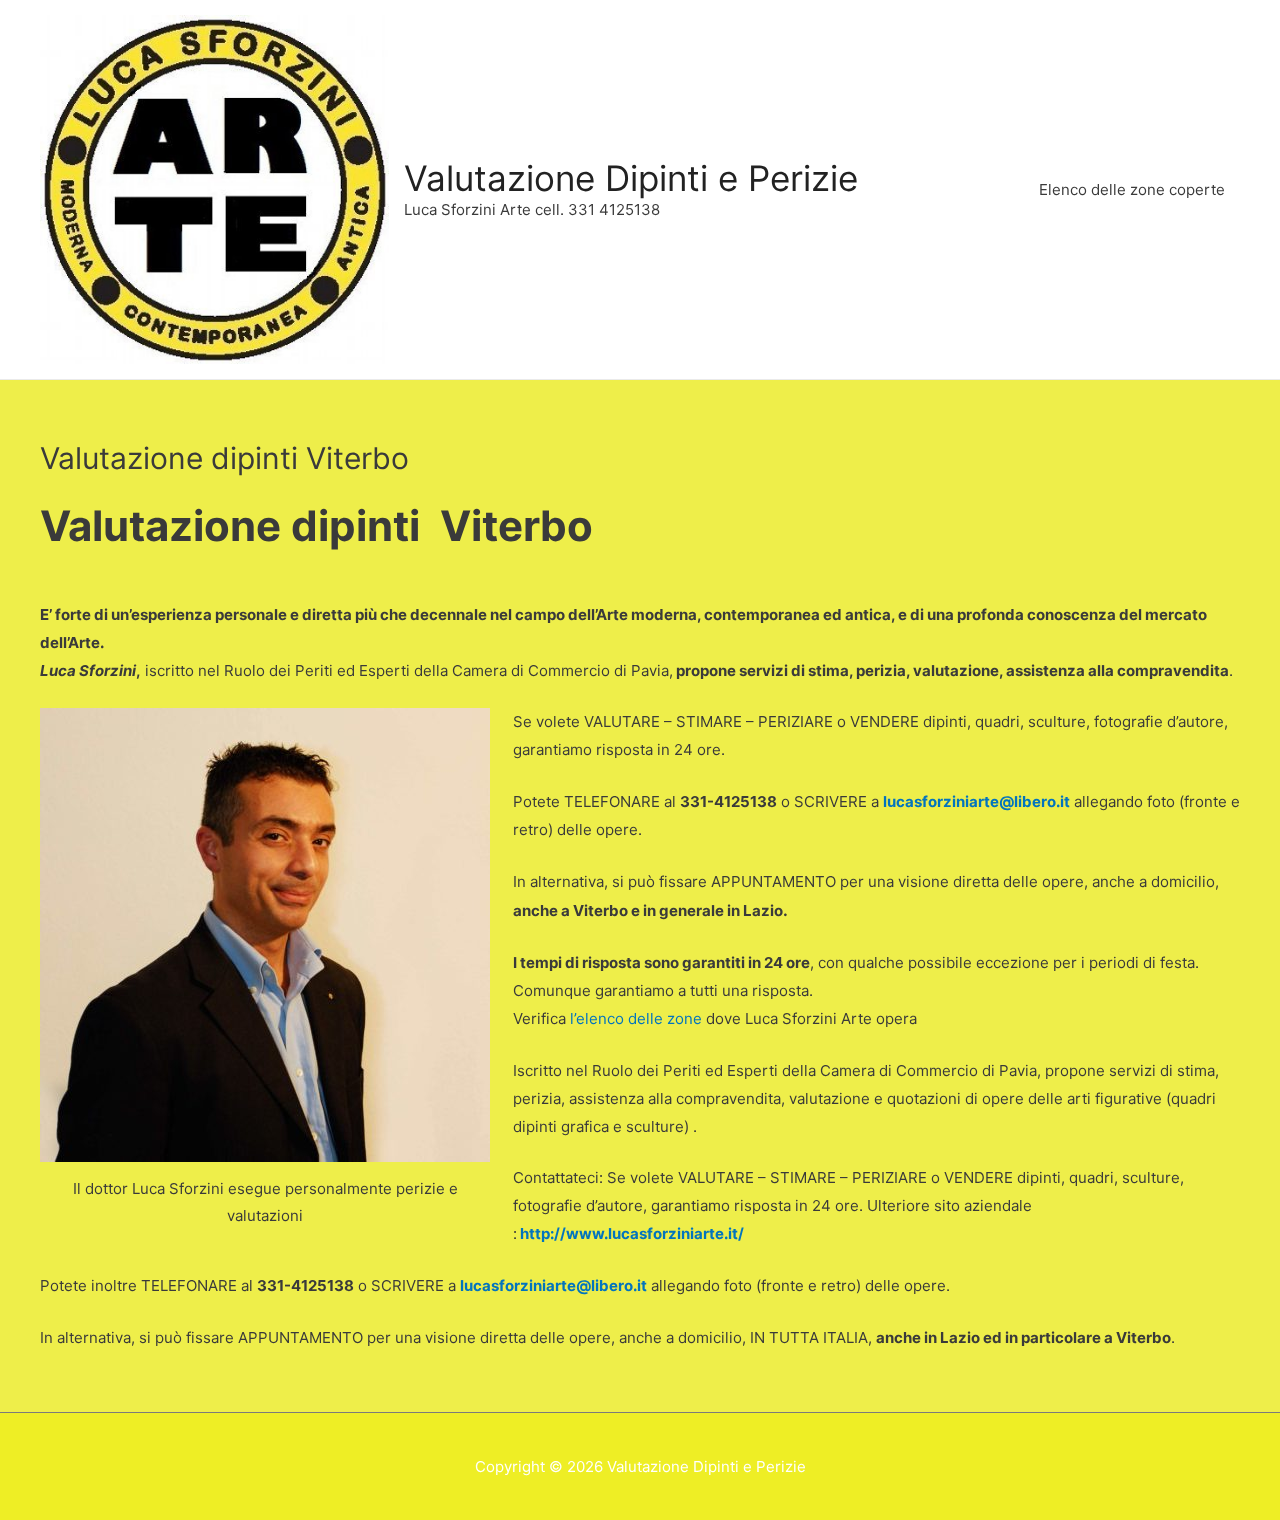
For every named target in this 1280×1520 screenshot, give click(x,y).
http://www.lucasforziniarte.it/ (632, 1233)
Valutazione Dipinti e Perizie (631, 178)
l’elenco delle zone (636, 1018)
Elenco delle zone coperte (1132, 189)
